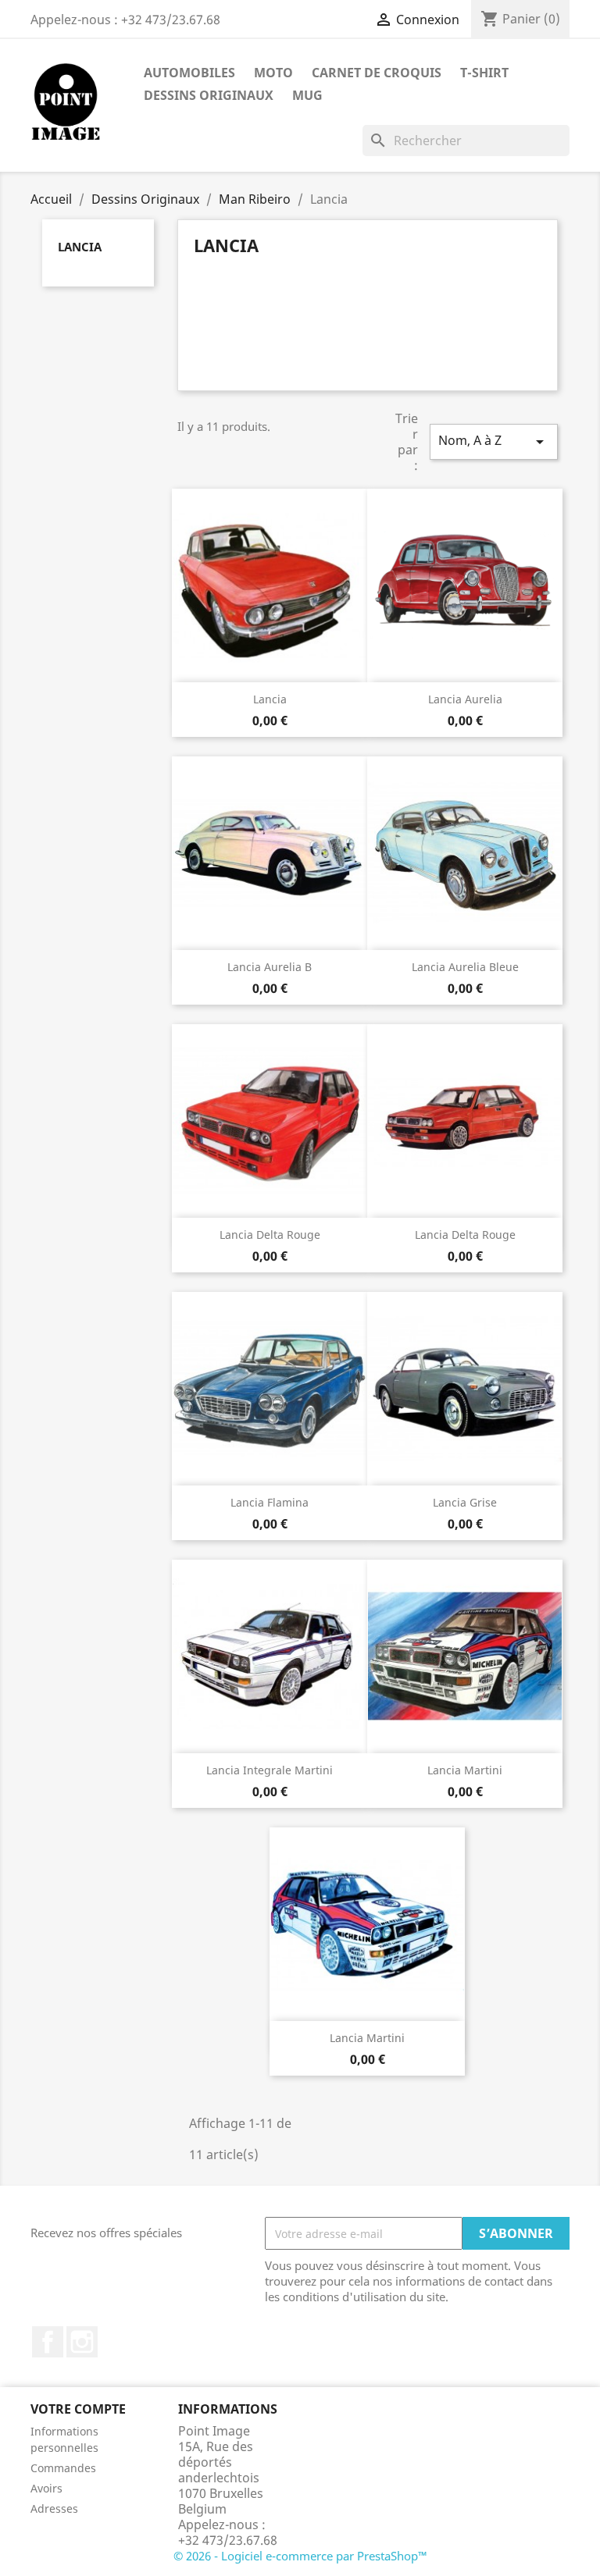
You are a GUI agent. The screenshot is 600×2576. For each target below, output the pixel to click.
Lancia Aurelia (465, 699)
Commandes (63, 2468)
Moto (273, 73)
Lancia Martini (465, 1770)
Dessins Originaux (209, 95)
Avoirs (46, 2488)
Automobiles (189, 73)
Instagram (82, 2342)
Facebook (48, 2342)
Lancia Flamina (270, 1502)
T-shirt (484, 73)
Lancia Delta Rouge (270, 1235)
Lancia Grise (465, 1502)
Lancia (80, 247)
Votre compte (78, 2409)
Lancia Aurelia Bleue (465, 967)
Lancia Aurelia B (270, 967)
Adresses (54, 2508)
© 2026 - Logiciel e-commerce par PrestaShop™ (300, 2556)
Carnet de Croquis (377, 73)
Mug (307, 95)
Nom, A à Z (494, 441)
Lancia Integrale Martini (270, 1770)
